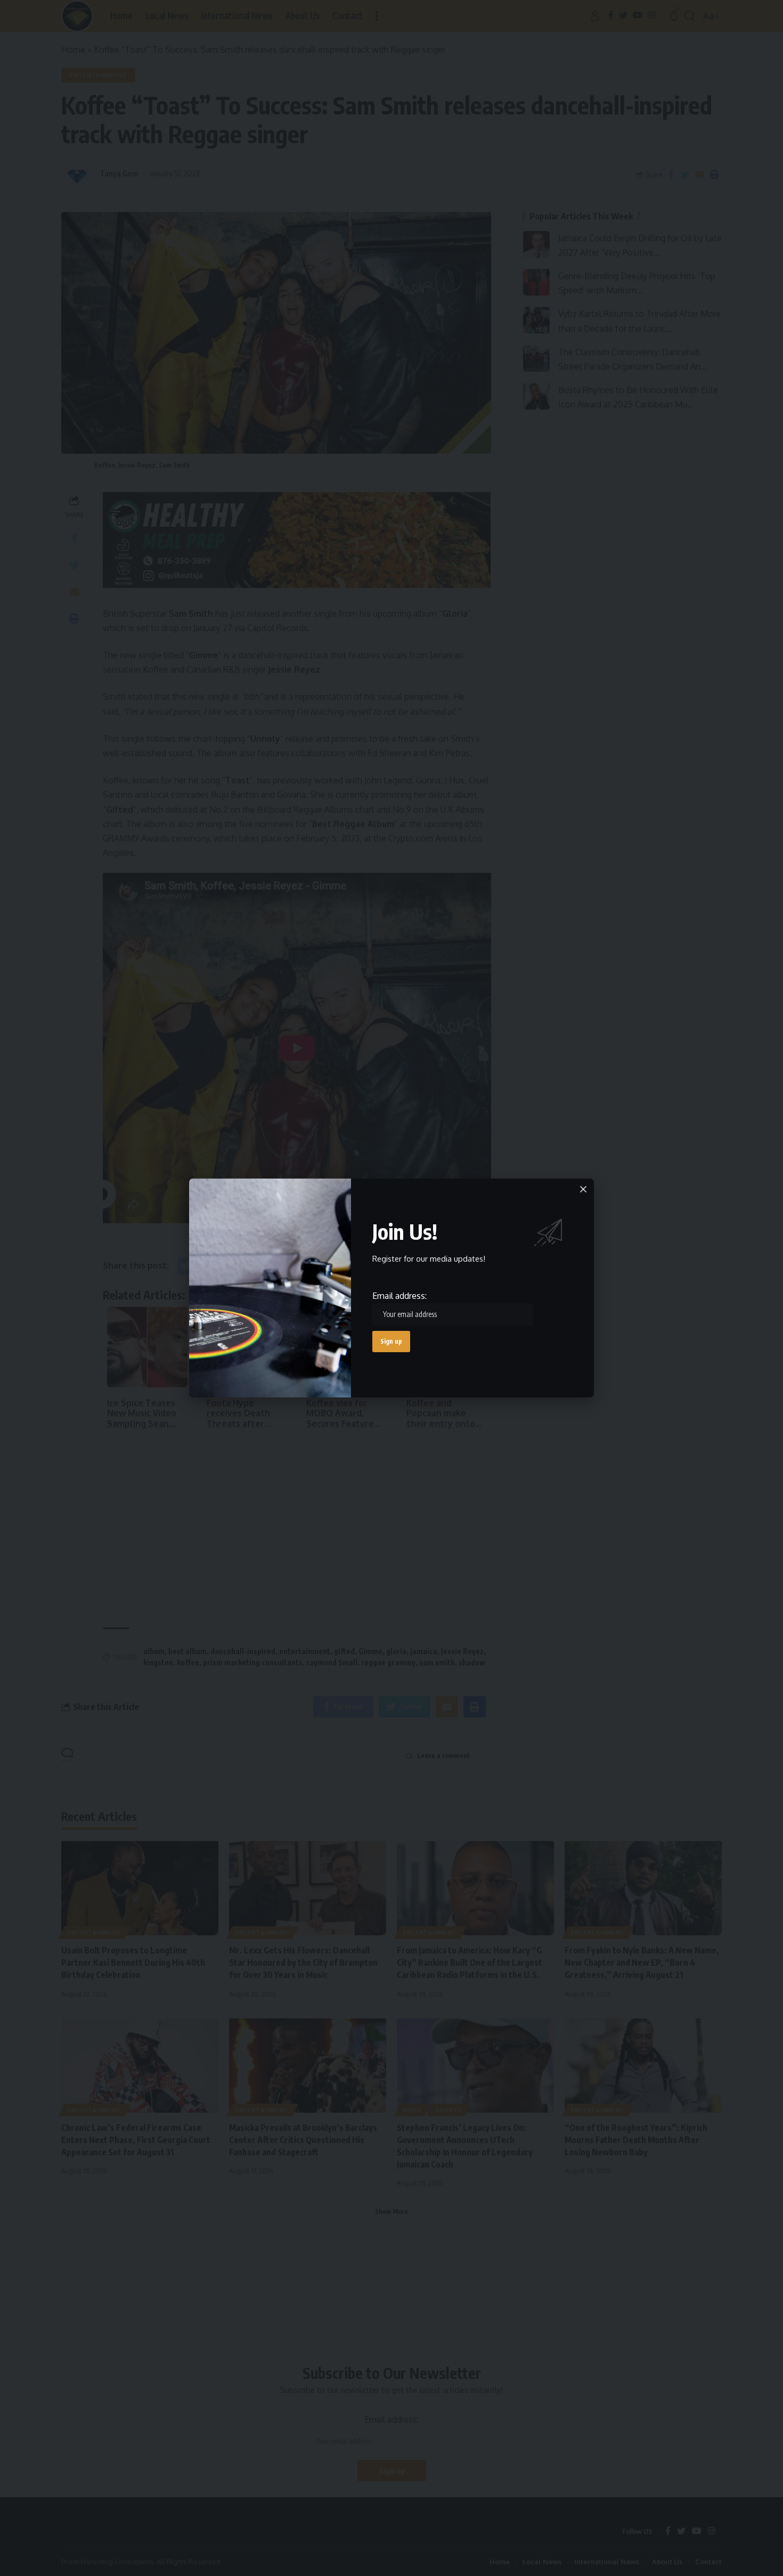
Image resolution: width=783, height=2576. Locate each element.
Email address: (399, 1296)
